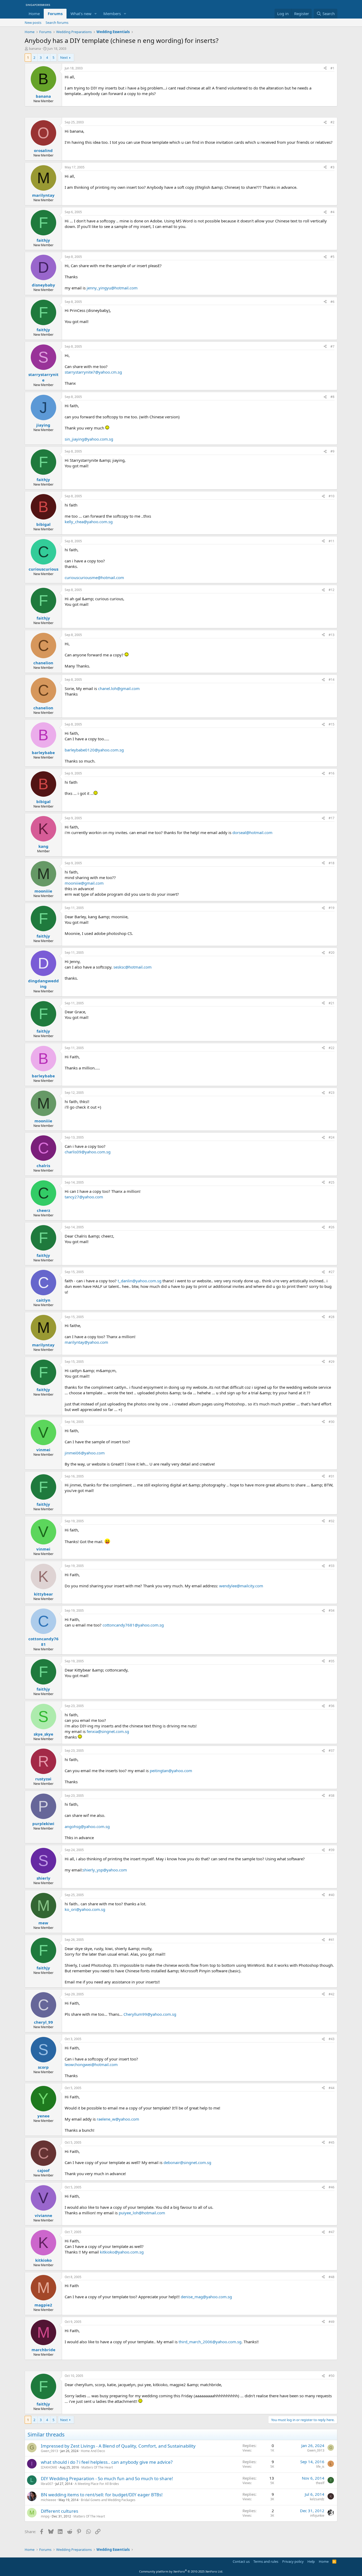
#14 (332, 680)
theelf (320, 2483)
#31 (332, 1476)
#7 (332, 346)
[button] (96, 14)
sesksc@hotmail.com (133, 967)
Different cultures (59, 2511)
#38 (332, 1796)
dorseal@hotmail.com (252, 832)
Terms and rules (266, 2561)
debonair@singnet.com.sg (187, 2162)
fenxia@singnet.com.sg (108, 1731)
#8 (332, 397)
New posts (33, 23)
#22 (332, 1048)
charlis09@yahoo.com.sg (88, 1152)
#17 (332, 818)
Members (112, 14)
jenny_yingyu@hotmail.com (112, 288)
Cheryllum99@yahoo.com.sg (150, 2014)
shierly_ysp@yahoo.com (105, 1870)
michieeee (48, 2500)
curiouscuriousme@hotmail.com (94, 577)
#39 (332, 1850)
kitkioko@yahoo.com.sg (122, 2252)
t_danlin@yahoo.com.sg (140, 1281)
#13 (332, 635)
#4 (332, 212)
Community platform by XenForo (181, 2571)
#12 (332, 590)
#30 (332, 1422)
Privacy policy (293, 2561)
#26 (332, 1227)
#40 (332, 1895)
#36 (332, 1706)
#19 (332, 908)
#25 (332, 1182)
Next (64, 57)
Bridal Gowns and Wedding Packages (108, 2500)
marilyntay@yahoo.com (86, 1342)
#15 (332, 724)
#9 (332, 451)
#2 (332, 122)
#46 (332, 2187)
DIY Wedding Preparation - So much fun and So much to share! (107, 2478)
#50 (332, 2376)
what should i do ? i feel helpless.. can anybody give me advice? (107, 2462)
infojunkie (317, 2515)
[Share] (325, 68)
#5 (332, 257)
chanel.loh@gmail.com (119, 688)
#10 (332, 496)
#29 (332, 1362)
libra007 (47, 2484)
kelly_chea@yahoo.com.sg (89, 522)
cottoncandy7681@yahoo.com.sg (133, 1625)
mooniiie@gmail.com (84, 883)
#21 (332, 1003)
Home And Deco (93, 2451)
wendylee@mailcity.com (241, 1586)
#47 (332, 2232)
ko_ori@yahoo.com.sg (85, 1909)
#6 (332, 302)
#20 (332, 953)
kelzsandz (317, 2499)
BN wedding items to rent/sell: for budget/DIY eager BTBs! (102, 2495)
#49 (332, 2322)
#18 (332, 863)
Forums (55, 14)
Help (311, 2561)
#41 (332, 1940)
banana (35, 48)
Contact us (241, 2561)
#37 (332, 1751)
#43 (332, 2039)
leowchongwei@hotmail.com (91, 2064)
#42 (332, 1994)
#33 (332, 1566)
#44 (332, 2088)
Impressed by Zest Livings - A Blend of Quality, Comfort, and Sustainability (118, 2446)
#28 (332, 1317)
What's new (81, 14)
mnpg (45, 2516)
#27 (332, 1272)
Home (34, 14)
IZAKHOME (49, 2467)
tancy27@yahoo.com (84, 1197)
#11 (332, 541)
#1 (332, 68)
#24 (332, 1137)
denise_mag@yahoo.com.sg (206, 2297)
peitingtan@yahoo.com (171, 1771)
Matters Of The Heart (97, 2467)
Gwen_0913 (49, 2451)
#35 (332, 1661)
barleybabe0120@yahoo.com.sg (94, 750)
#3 (332, 167)
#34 (332, 1610)
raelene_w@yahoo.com (118, 2119)
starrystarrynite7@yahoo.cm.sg (93, 372)
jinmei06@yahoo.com (85, 1453)
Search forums (57, 23)
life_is (320, 2467)
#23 (332, 1093)
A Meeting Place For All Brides (97, 2484)
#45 (332, 2142)
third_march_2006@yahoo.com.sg (210, 2342)
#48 (332, 2277)
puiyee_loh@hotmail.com (142, 2213)
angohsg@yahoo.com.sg (87, 1826)
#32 (332, 1521)
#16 (332, 773)
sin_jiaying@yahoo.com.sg (89, 439)
